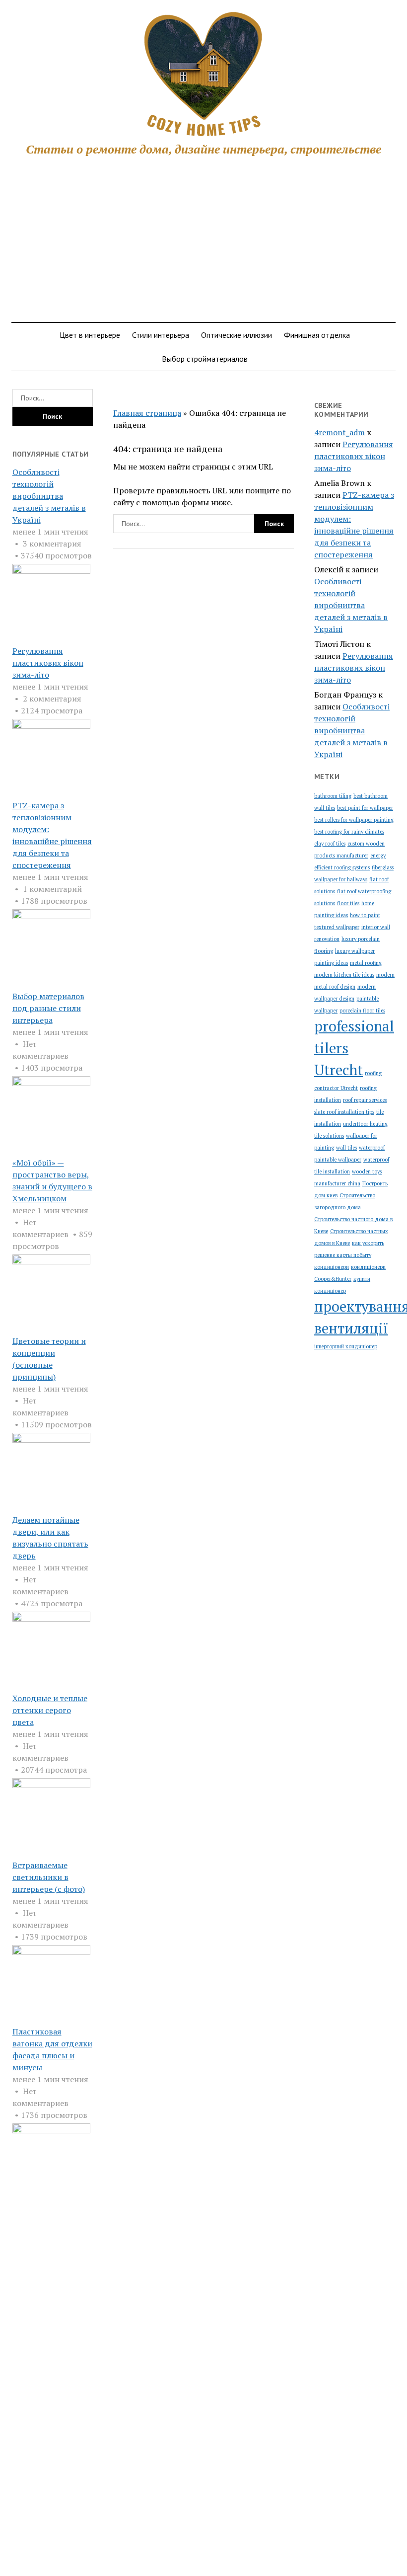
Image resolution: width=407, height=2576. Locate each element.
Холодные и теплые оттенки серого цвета (50, 1710)
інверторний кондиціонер (346, 1346)
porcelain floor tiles (362, 1011)
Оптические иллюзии (237, 335)
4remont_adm (339, 432)
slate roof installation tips (344, 1112)
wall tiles (346, 1148)
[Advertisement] (203, 240)
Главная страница (147, 413)
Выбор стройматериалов (205, 359)
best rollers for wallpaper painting (354, 820)
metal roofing (366, 963)
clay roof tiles (330, 844)
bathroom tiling (333, 796)
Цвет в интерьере (90, 335)
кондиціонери (332, 1267)
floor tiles (348, 903)
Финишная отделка (317, 335)
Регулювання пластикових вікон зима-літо (48, 663)
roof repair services (365, 1100)
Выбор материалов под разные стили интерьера (48, 1008)
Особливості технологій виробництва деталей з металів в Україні (49, 496)
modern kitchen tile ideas (344, 975)
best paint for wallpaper (365, 808)
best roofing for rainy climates (349, 832)
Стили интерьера (161, 335)
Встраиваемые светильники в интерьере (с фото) (49, 1877)
